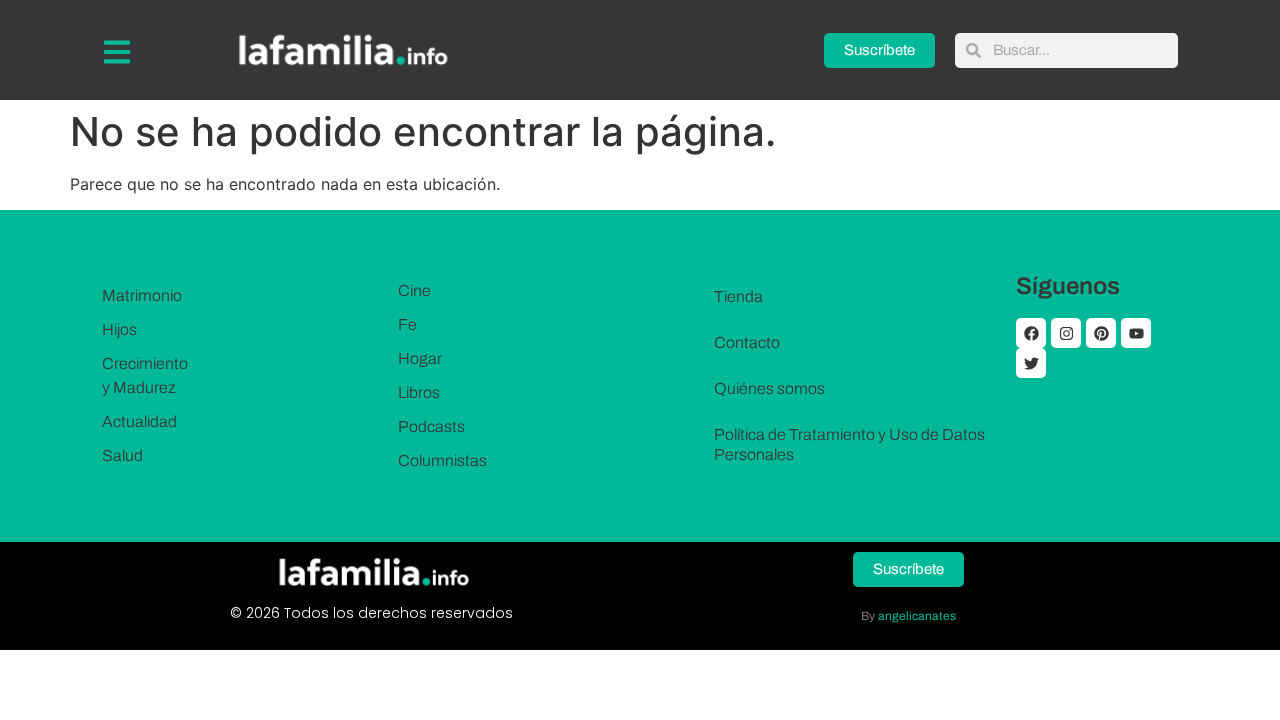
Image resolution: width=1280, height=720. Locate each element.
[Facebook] (1031, 333)
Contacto (747, 342)
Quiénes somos (769, 388)
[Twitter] (1031, 363)
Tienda (738, 296)
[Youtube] (1136, 333)
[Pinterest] (1101, 333)
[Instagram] (1066, 333)
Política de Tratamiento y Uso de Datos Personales (849, 444)
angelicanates (917, 616)
